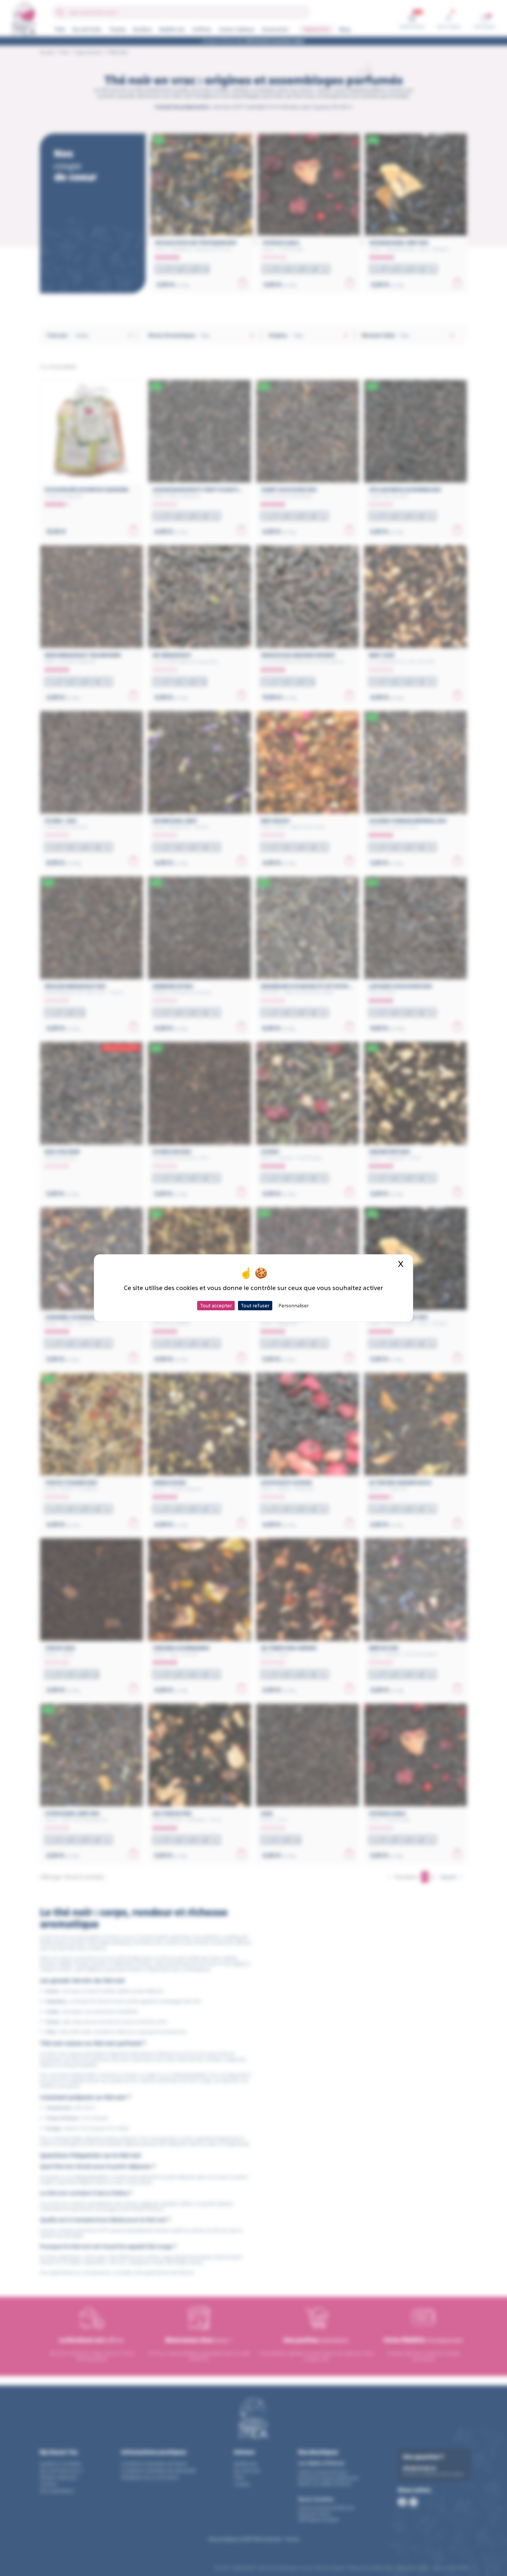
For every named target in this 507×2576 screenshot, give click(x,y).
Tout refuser (255, 1305)
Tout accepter (216, 1305)
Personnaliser (294, 1305)
